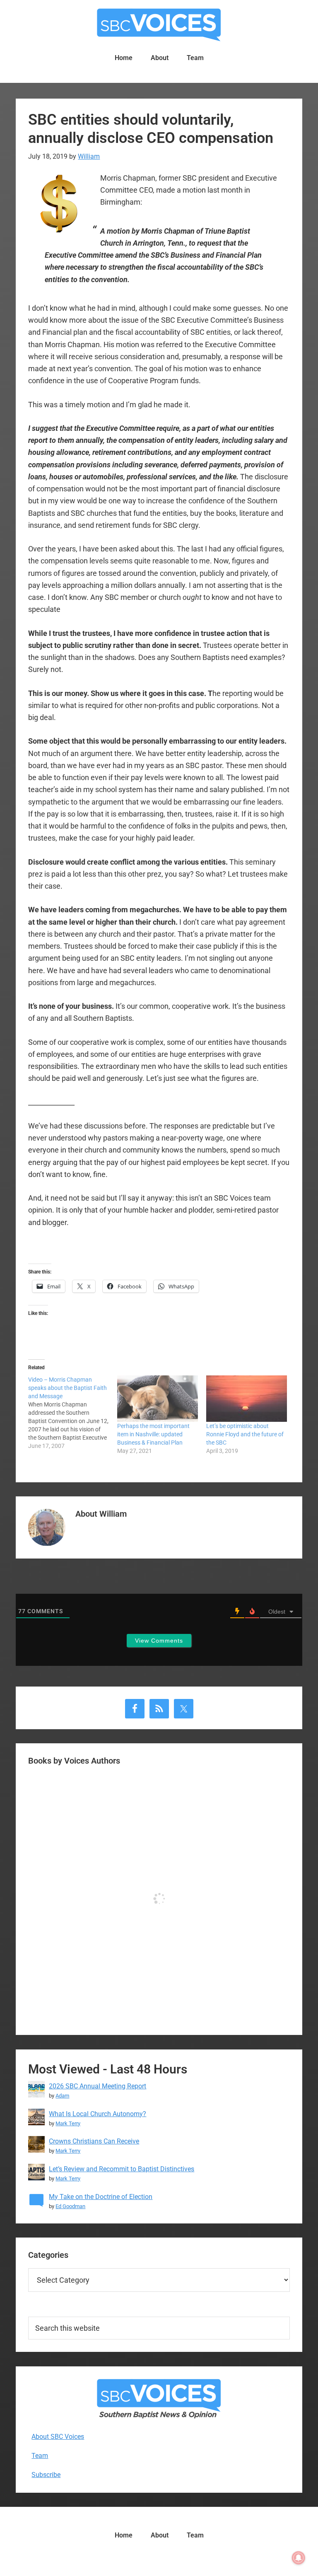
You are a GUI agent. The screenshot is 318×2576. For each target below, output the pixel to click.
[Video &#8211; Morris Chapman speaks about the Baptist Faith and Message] (73, 1413)
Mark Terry (68, 2123)
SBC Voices (159, 25)
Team (40, 2456)
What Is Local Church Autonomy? (98, 2114)
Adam (62, 2096)
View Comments (159, 1641)
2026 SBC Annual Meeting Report (98, 2086)
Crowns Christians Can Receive (94, 2141)
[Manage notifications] (299, 2558)
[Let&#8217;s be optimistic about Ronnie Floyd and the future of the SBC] (247, 1398)
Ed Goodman (70, 2206)
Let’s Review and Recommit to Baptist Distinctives (122, 2169)
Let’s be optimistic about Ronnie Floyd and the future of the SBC (245, 1434)
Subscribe (46, 2475)
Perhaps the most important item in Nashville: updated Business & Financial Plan (153, 1434)
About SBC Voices (58, 2437)
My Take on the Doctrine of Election (101, 2197)
